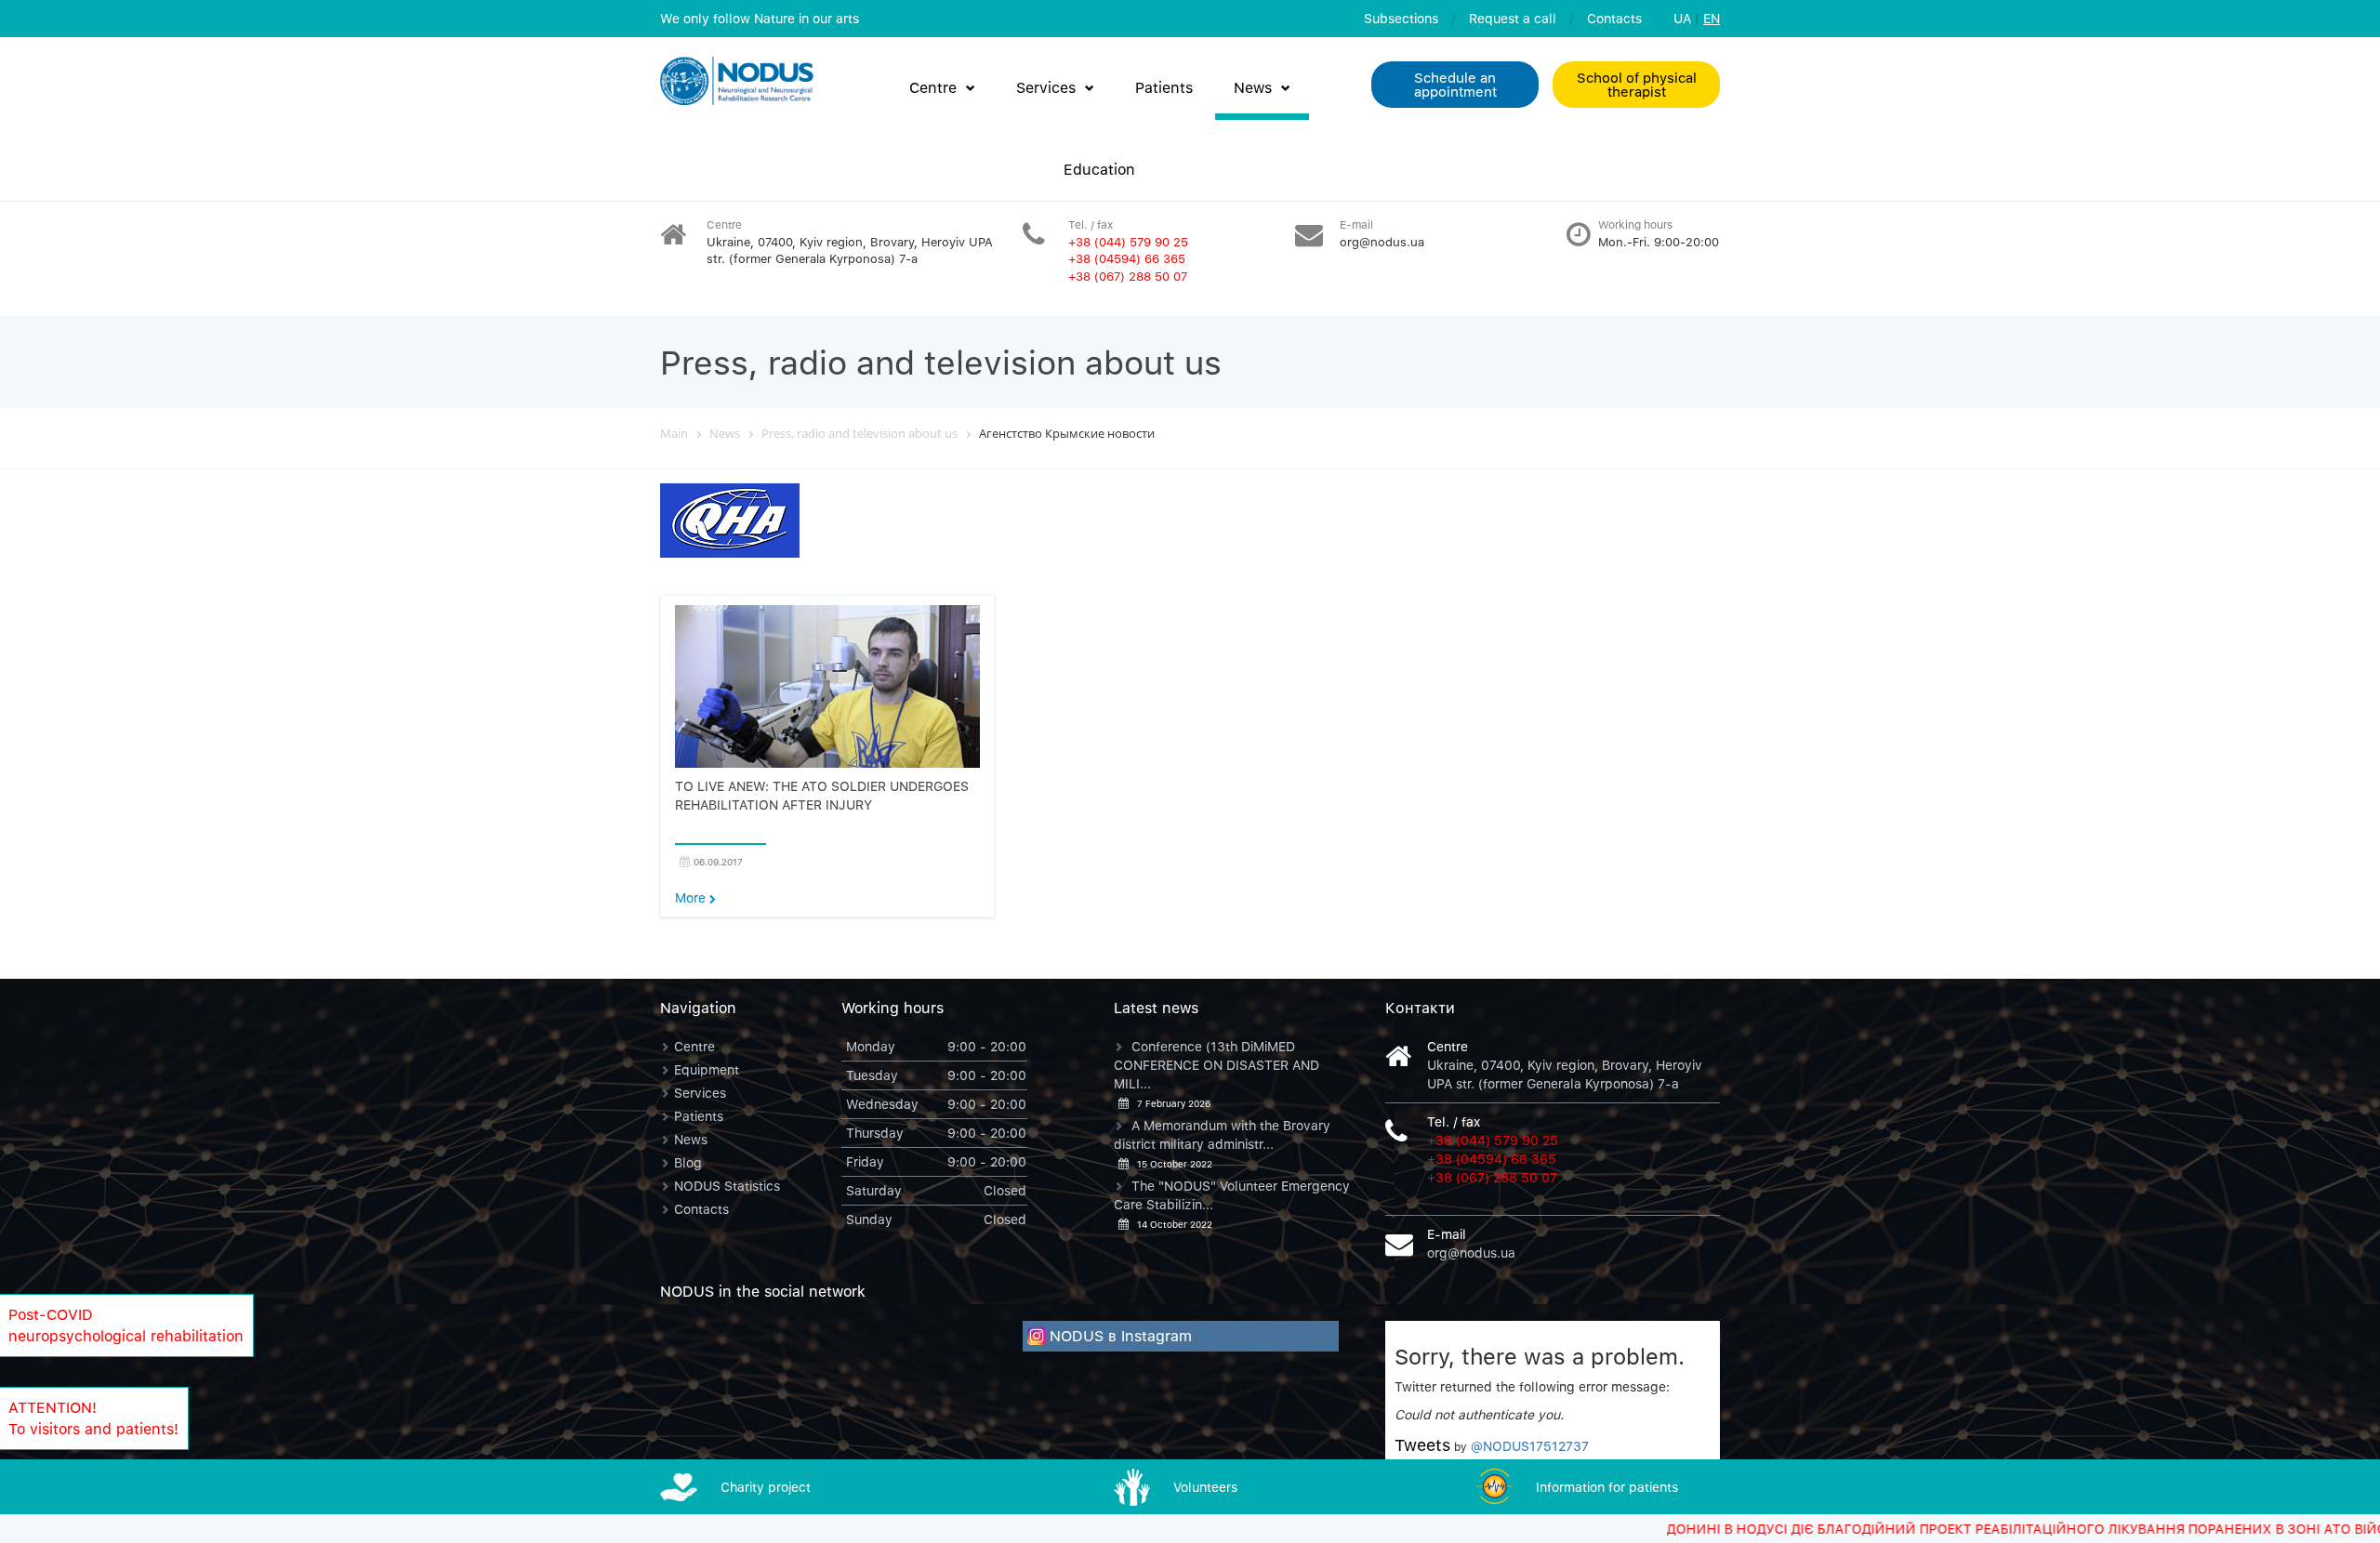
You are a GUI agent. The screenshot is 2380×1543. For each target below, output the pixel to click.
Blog (688, 1162)
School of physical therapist (1637, 84)
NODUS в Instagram (1121, 1336)
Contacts (1614, 18)
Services (1046, 87)
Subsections (1401, 18)
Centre (933, 87)
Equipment (707, 1069)
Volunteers (1205, 1487)
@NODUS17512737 (1530, 1446)
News (1253, 87)
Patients (1164, 87)
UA (1682, 18)
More (692, 897)
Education (1099, 169)
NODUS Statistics (727, 1186)
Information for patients (1607, 1487)
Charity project (766, 1487)
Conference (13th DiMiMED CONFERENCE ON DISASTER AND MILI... (1216, 1065)
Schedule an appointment (1455, 84)
